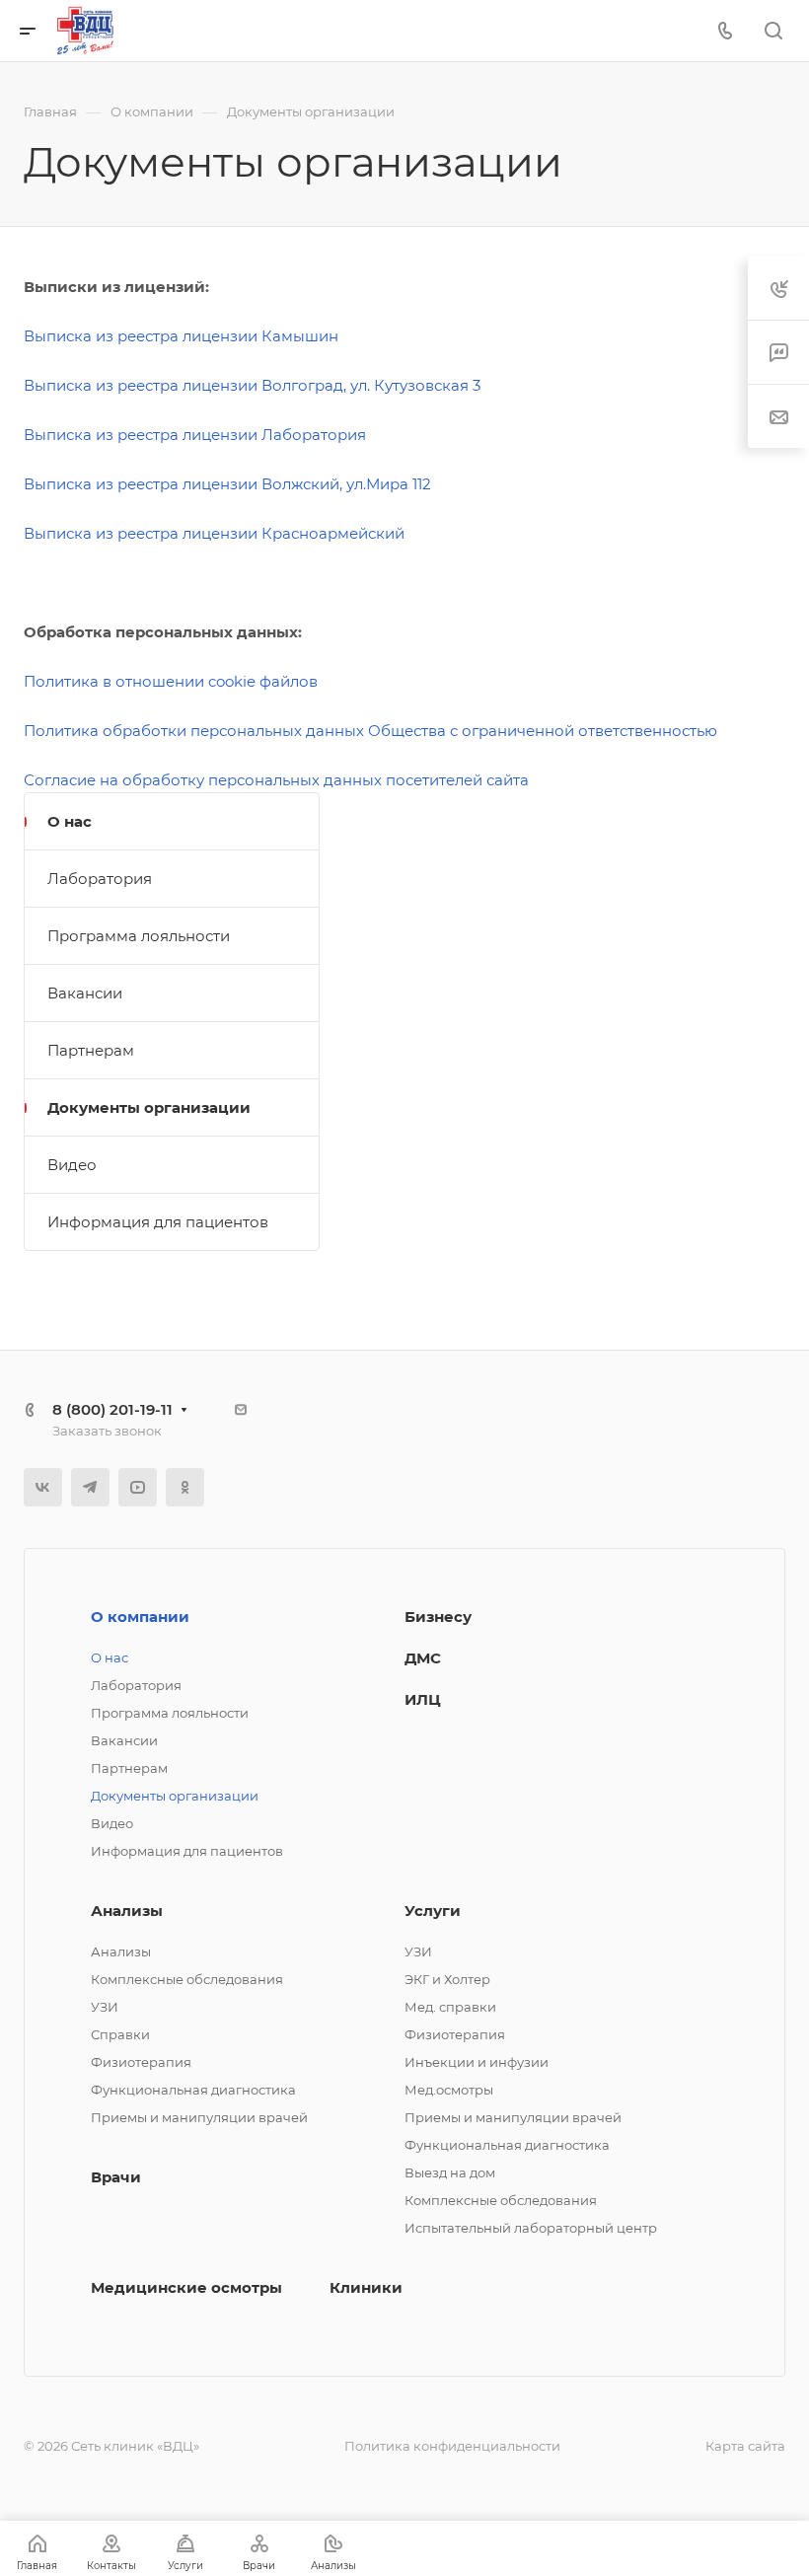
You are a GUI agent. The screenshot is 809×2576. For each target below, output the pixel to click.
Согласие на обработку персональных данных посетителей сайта (276, 780)
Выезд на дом (450, 2172)
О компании (140, 1617)
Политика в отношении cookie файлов (171, 681)
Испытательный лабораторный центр (531, 2228)
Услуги (433, 1911)
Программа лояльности (139, 936)
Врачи (116, 2177)
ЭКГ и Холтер (447, 1979)
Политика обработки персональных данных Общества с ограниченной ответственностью (370, 731)
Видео (72, 1165)
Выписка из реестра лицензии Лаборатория (195, 435)
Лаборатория (100, 879)
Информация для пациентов (158, 1222)
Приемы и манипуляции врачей (199, 2117)
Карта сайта (745, 2446)
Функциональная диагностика (193, 2090)
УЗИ (105, 2007)
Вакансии (85, 993)
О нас (70, 821)
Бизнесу (438, 1617)
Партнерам (91, 1050)
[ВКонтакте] (43, 1487)
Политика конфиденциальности (452, 2446)
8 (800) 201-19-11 (112, 1409)
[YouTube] (138, 1487)
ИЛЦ (423, 1699)
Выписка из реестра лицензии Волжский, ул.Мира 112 (227, 484)
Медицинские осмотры (186, 2287)
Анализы (127, 1911)
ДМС (423, 1658)
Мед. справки (450, 2007)
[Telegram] (90, 1487)
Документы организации (149, 1107)
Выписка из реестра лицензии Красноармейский (214, 533)
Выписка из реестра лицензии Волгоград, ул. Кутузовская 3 (252, 385)
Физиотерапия (141, 2062)
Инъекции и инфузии (477, 2062)
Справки (120, 2034)
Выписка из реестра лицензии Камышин (181, 336)
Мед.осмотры (449, 2090)
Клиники (366, 2287)
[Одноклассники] (185, 1487)
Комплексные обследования (187, 1979)
